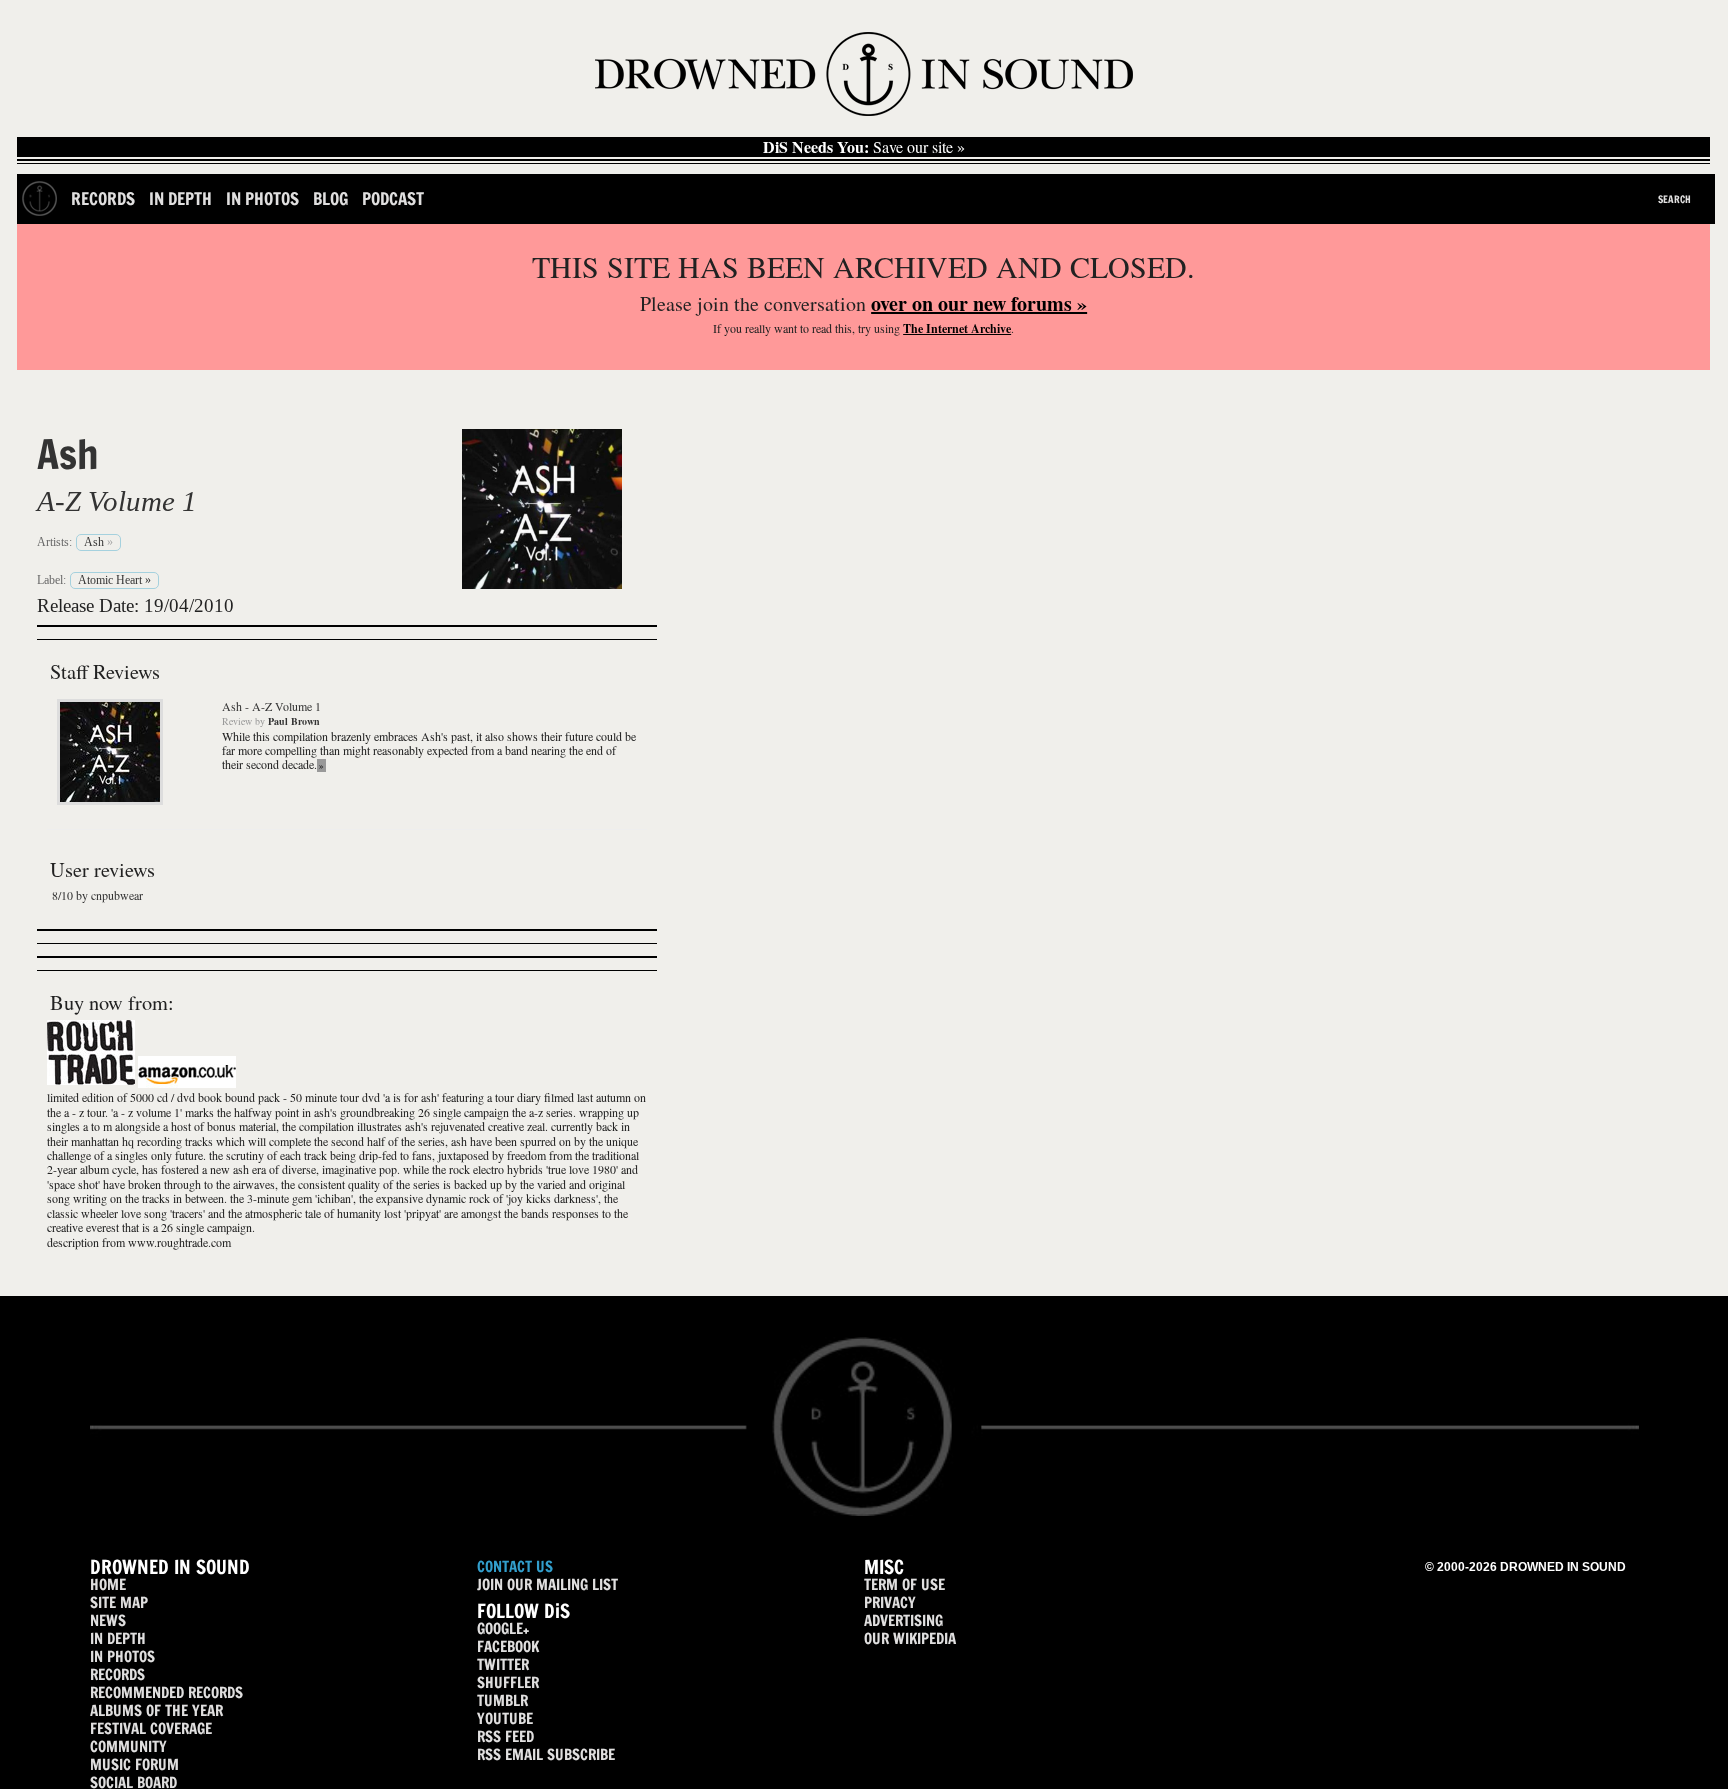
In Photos (262, 198)
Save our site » (864, 147)
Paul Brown (294, 721)
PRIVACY (890, 1602)
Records (103, 198)
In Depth (180, 198)
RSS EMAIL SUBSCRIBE (546, 1754)
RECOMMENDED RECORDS (166, 1692)
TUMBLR (502, 1700)
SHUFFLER (508, 1682)
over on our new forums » (979, 303)
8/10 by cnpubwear (97, 895)
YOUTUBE (505, 1718)
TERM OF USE (904, 1584)
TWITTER (503, 1664)
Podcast (393, 198)
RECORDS (117, 1674)
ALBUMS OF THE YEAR (156, 1710)
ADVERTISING (903, 1620)
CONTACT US (515, 1566)
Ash (68, 454)
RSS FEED (505, 1736)
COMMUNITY (128, 1746)
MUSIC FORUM (134, 1764)
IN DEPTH (118, 1638)
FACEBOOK (508, 1646)
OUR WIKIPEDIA (910, 1638)
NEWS (108, 1620)
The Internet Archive (957, 328)
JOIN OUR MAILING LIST (547, 1584)
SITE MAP (119, 1602)
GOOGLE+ (503, 1628)
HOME (108, 1584)
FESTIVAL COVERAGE (151, 1728)
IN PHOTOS (122, 1656)
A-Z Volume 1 (117, 501)
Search (1674, 199)
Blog (330, 198)
